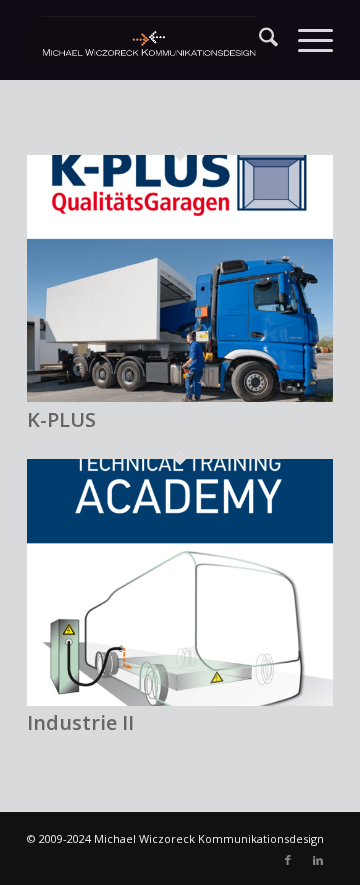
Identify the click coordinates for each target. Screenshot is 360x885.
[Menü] (305, 40)
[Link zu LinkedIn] (318, 860)
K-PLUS (61, 419)
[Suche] (258, 40)
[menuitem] (258, 40)
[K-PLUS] (180, 397)
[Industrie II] (180, 701)
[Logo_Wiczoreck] (149, 40)
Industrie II (80, 722)
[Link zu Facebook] (288, 860)
